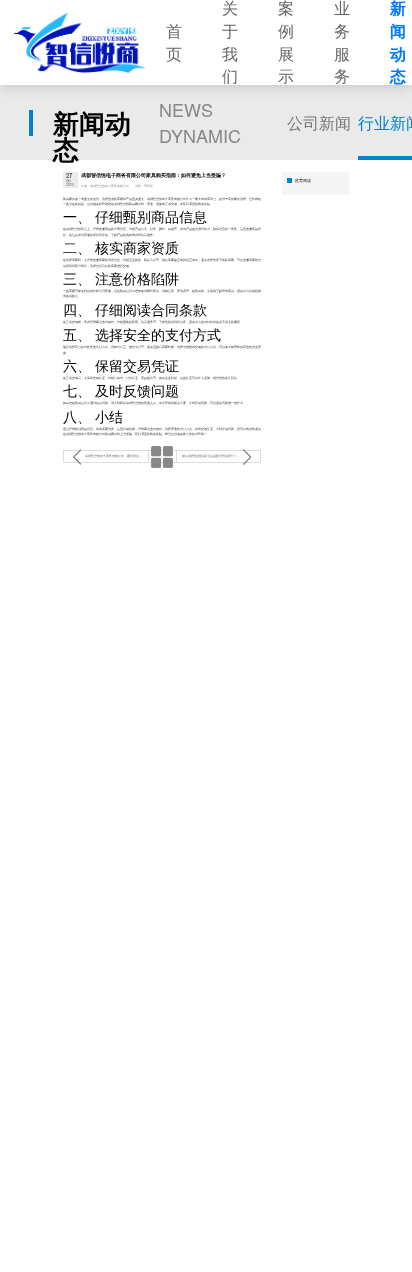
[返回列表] (162, 456)
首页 (174, 42)
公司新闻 (319, 122)
